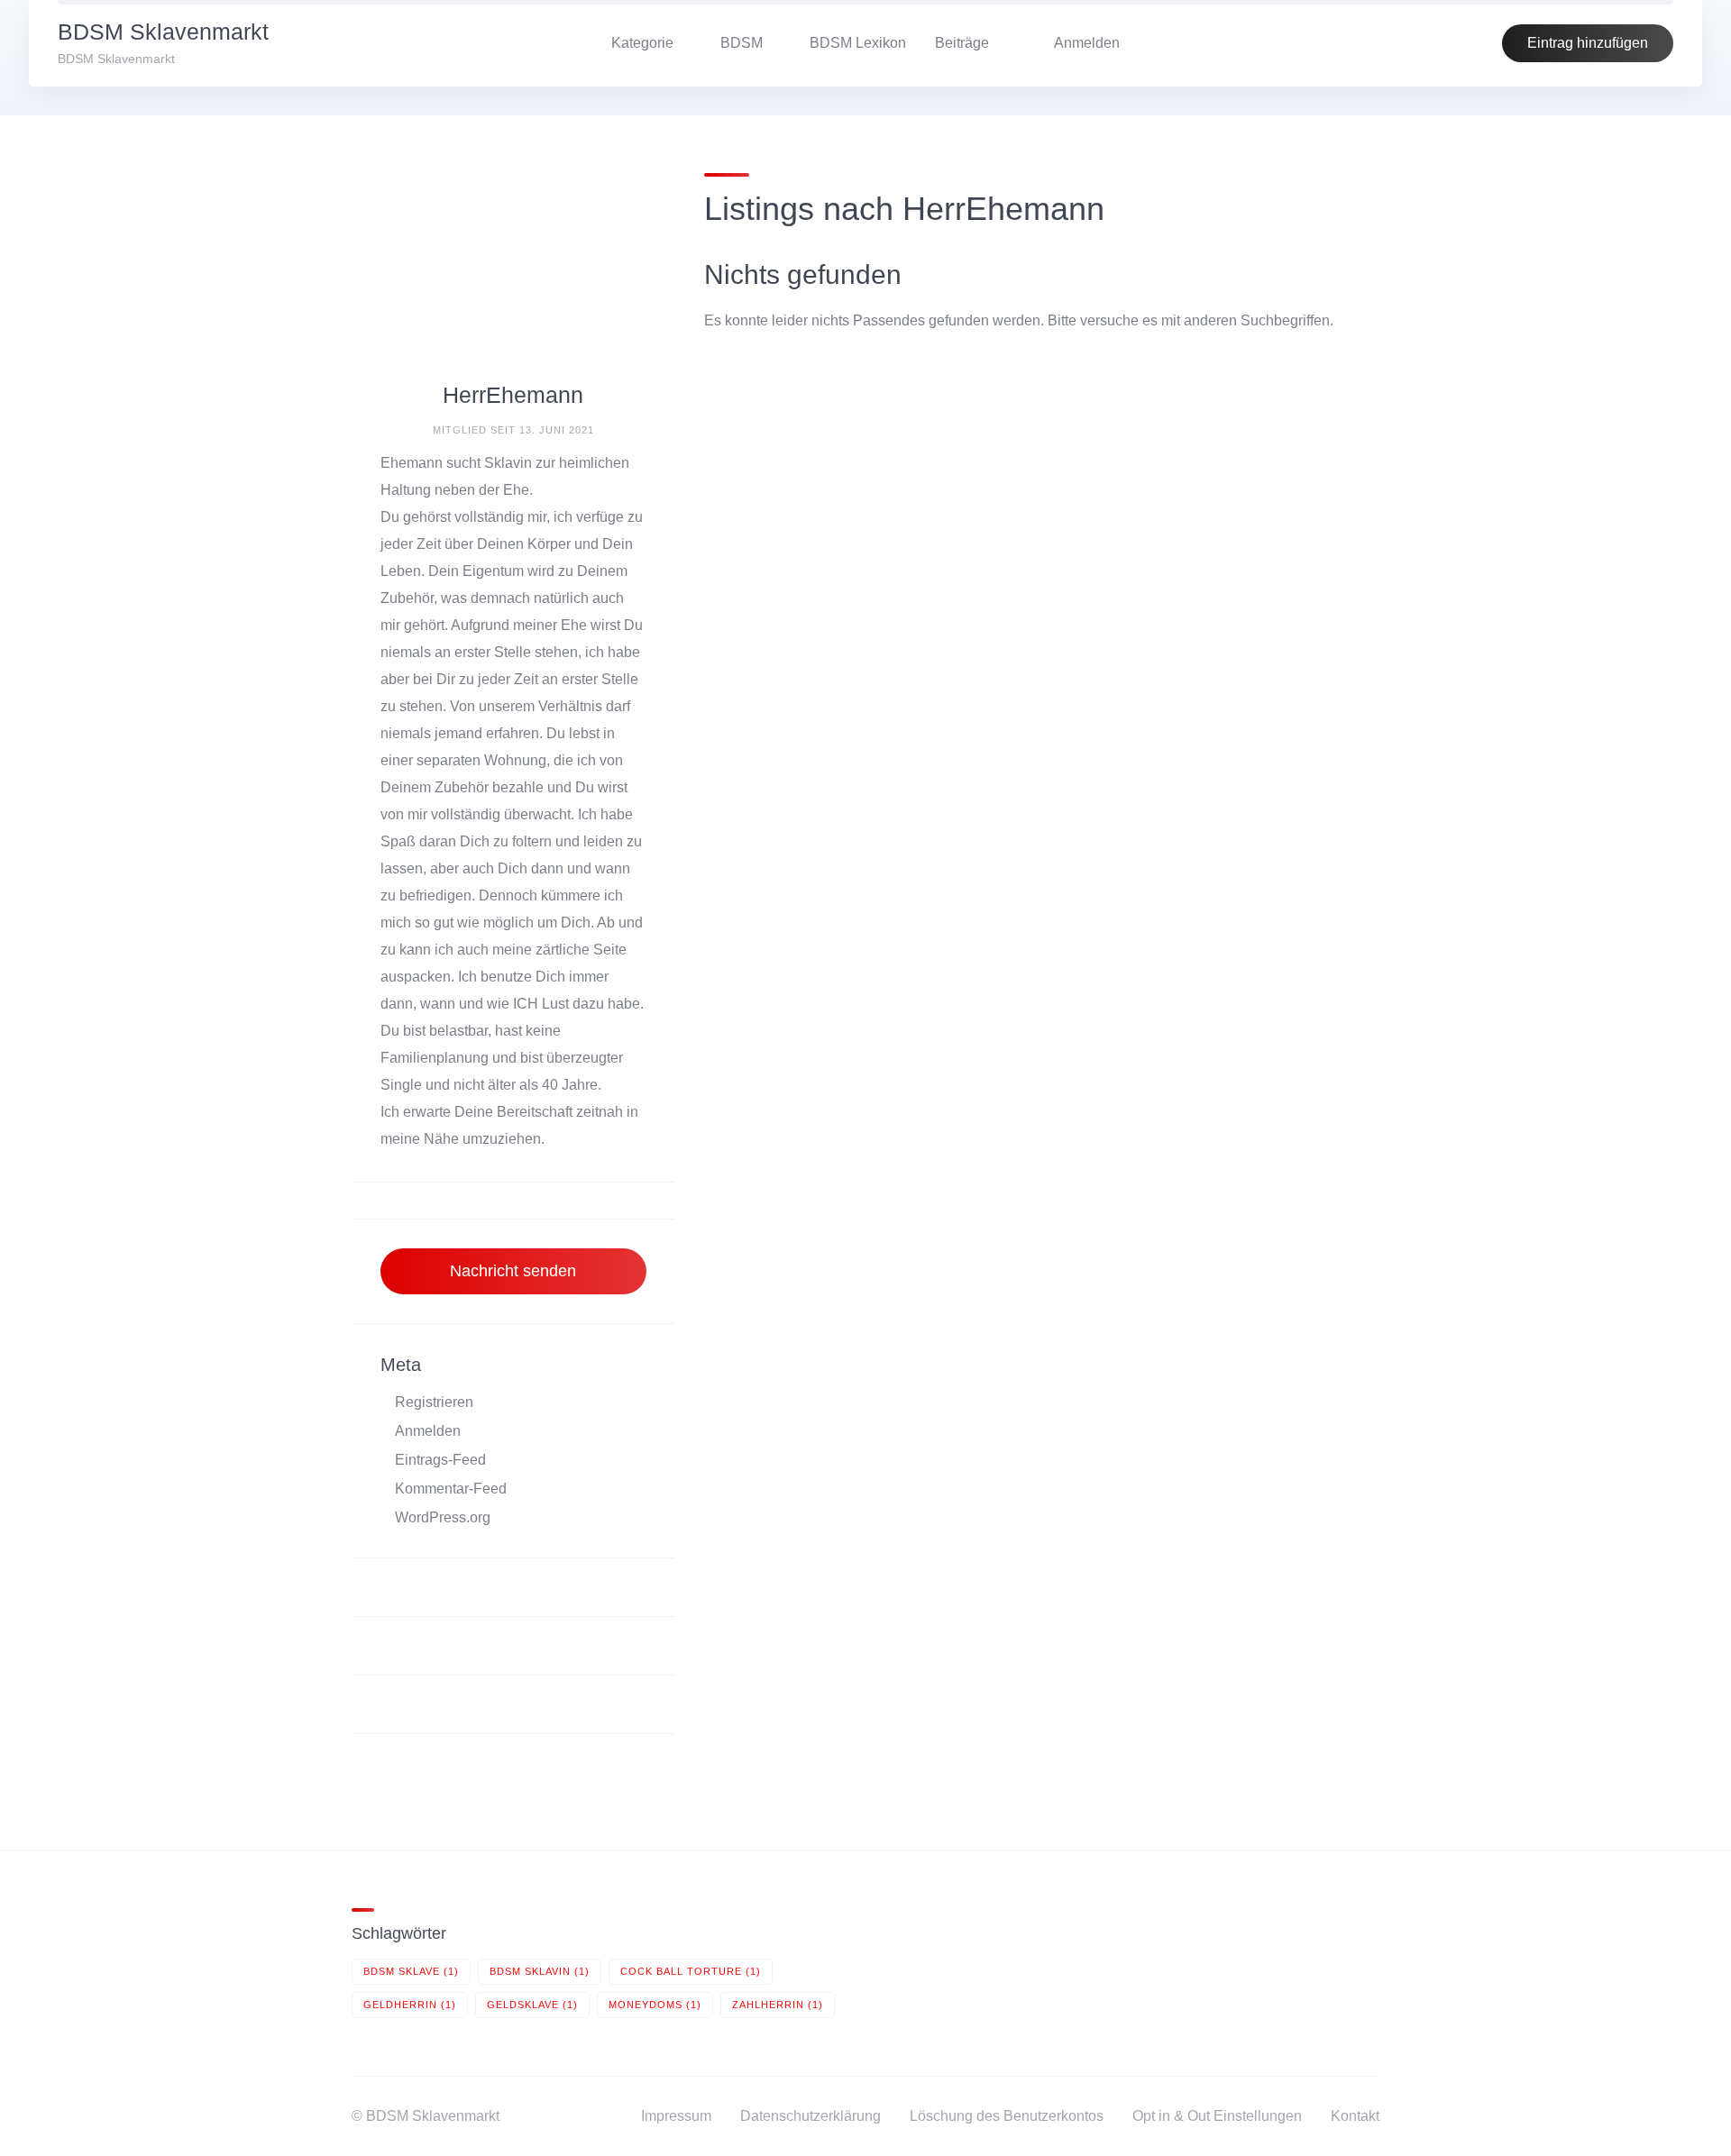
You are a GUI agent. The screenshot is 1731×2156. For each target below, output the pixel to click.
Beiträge (962, 43)
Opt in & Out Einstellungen (1217, 2116)
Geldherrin (410, 2005)
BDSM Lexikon (858, 43)
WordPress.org (443, 1517)
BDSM (742, 43)
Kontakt (1355, 2116)
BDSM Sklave (411, 1971)
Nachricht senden (513, 1271)
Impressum (676, 2116)
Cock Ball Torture (691, 1971)
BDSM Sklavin (540, 1971)
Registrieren (434, 1402)
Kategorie (642, 43)
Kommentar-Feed (451, 1489)
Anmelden (428, 1431)
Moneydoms (655, 2005)
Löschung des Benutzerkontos (1007, 2116)
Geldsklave (532, 2005)
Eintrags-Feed (440, 1460)
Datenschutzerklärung (811, 2116)
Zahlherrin (778, 2005)
